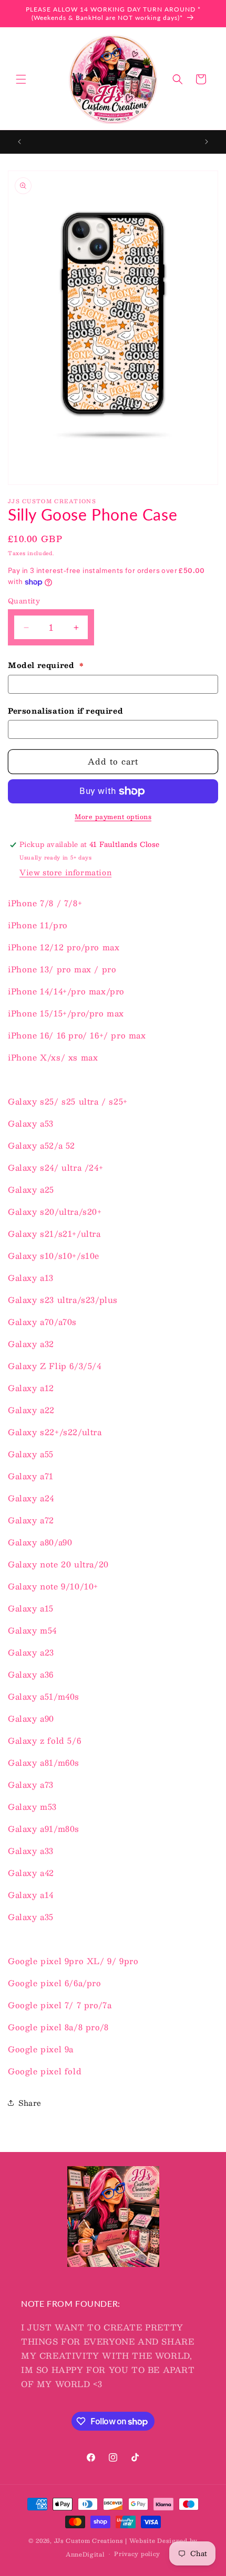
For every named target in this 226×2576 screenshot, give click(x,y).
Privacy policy (137, 2554)
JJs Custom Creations (89, 2541)
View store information (65, 872)
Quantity (24, 601)
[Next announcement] (207, 142)
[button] (21, 79)
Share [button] (30, 2103)
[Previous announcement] (19, 142)
